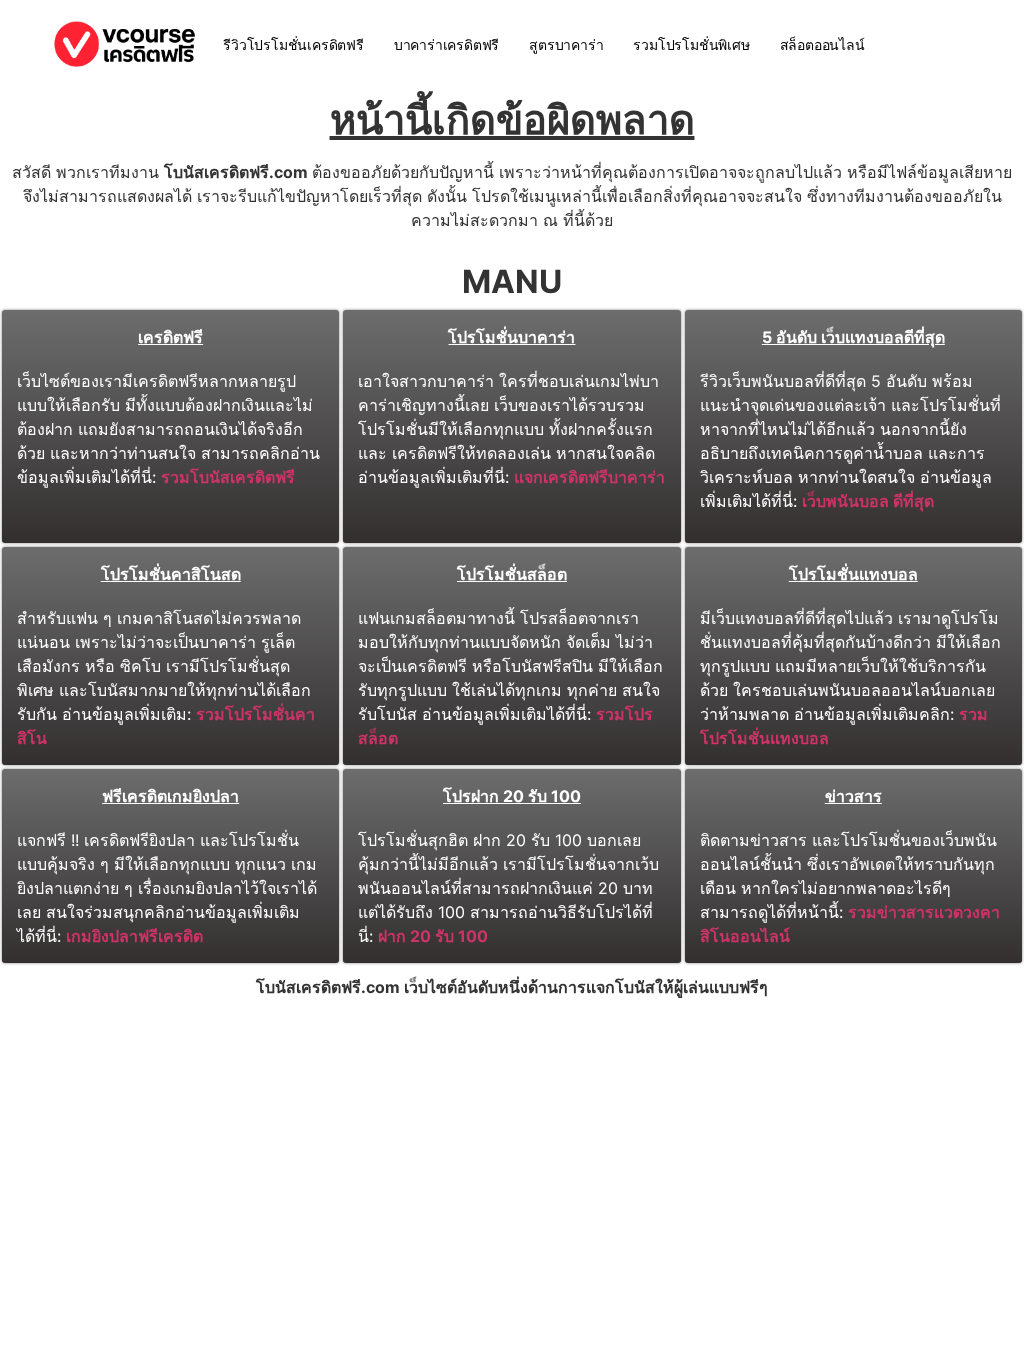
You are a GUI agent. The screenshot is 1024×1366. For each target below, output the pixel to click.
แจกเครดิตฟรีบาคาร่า (589, 477)
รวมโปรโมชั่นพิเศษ (691, 45)
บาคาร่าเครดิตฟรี (446, 45)
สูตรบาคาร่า (566, 45)
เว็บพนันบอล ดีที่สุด (868, 501)
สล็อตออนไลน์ (822, 45)
